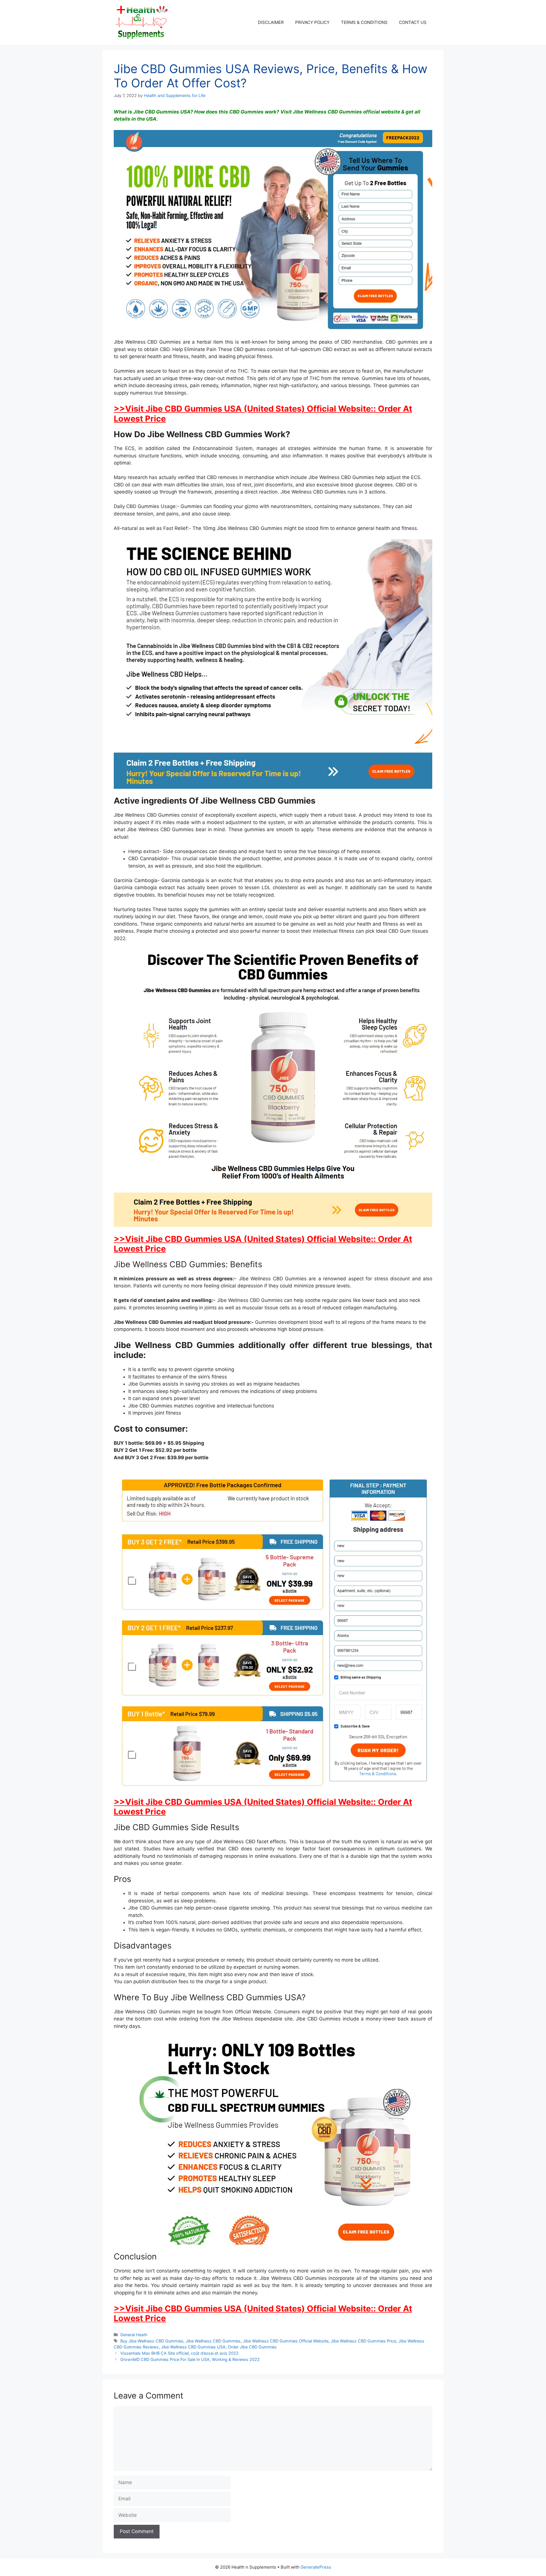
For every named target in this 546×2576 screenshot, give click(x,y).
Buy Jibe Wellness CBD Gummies (152, 2341)
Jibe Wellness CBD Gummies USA (193, 2347)
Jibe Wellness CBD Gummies (213, 2341)
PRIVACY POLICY (312, 22)
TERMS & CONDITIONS (364, 22)
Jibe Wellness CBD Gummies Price (363, 2341)
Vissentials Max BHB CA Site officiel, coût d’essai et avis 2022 (179, 2353)
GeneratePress (316, 2567)
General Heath (134, 2335)
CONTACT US (413, 22)
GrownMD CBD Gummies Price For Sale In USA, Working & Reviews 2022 (190, 2359)
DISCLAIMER (271, 22)
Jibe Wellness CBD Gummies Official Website (286, 2341)
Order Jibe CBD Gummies (252, 2347)
